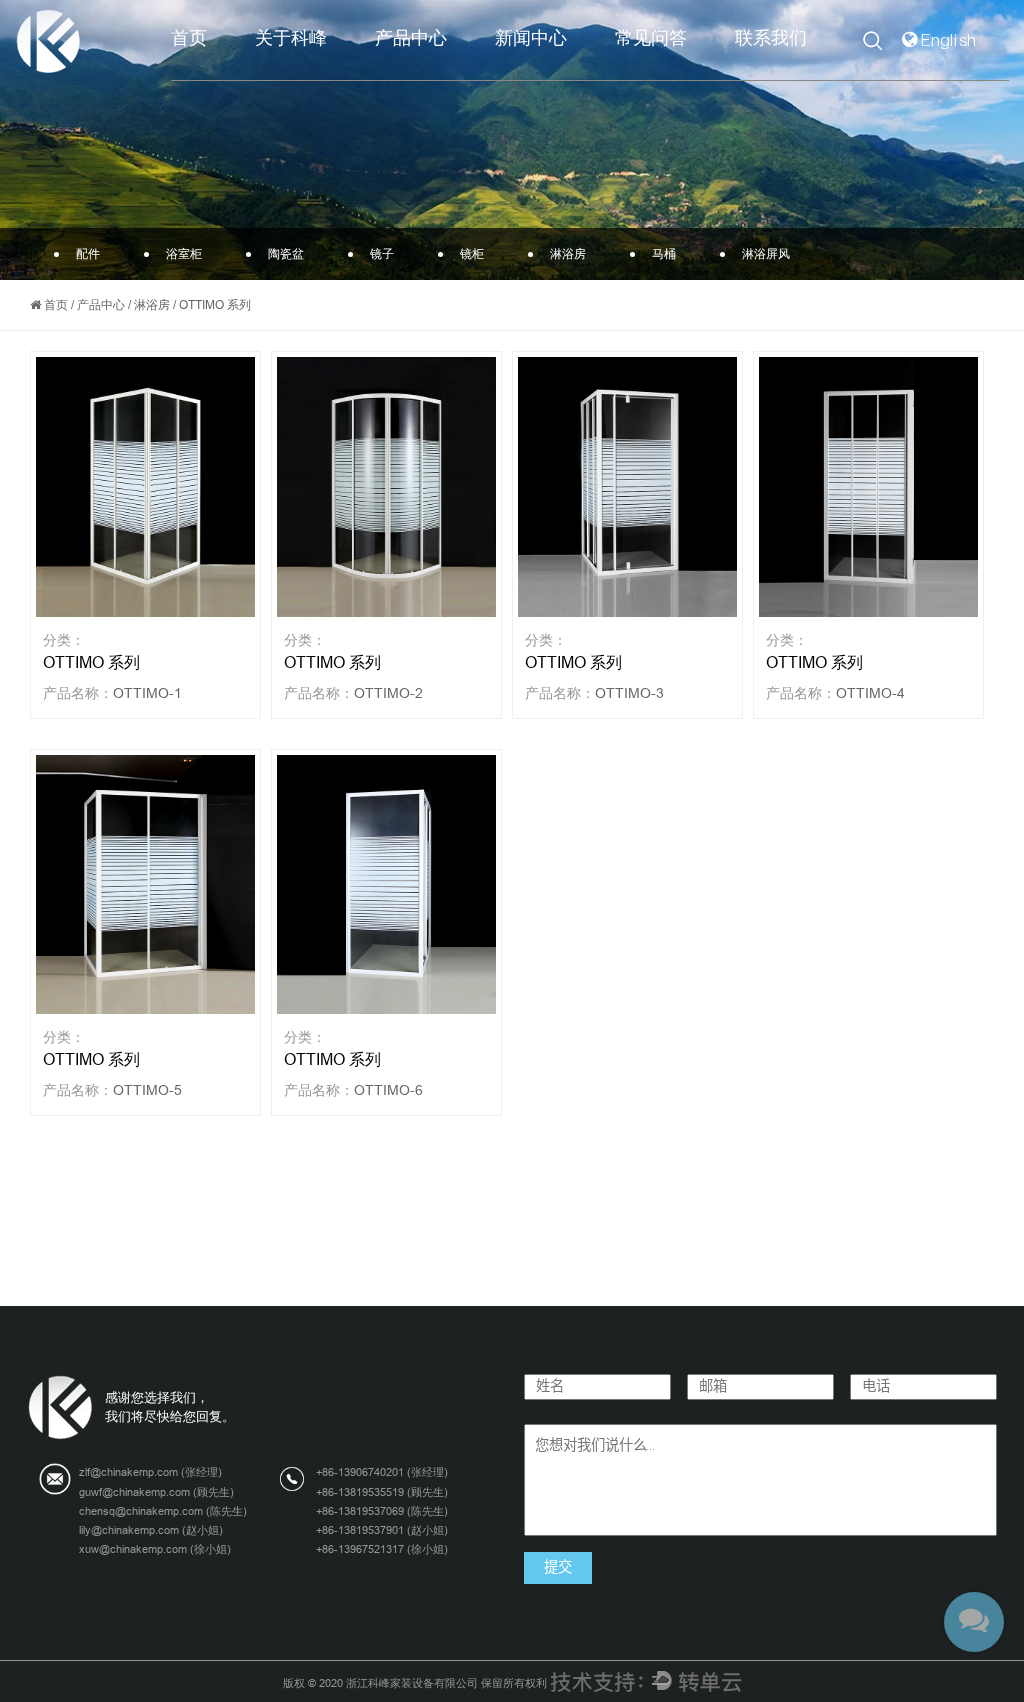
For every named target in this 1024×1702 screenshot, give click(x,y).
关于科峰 (291, 38)
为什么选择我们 (331, 73)
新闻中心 (531, 38)
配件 (455, 75)
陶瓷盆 (448, 71)
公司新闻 (575, 75)
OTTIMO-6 (388, 1090)
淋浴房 (568, 254)
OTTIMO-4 (870, 693)
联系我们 (771, 38)
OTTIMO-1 (147, 693)
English (949, 40)
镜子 (382, 254)
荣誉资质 (328, 71)
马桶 (664, 254)
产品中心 (411, 38)
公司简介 (335, 75)
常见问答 (651, 38)
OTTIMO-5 (147, 1090)
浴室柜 (451, 73)
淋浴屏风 (766, 254)
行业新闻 (571, 73)
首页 (189, 38)
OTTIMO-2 (388, 693)
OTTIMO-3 (629, 693)
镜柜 (472, 254)
